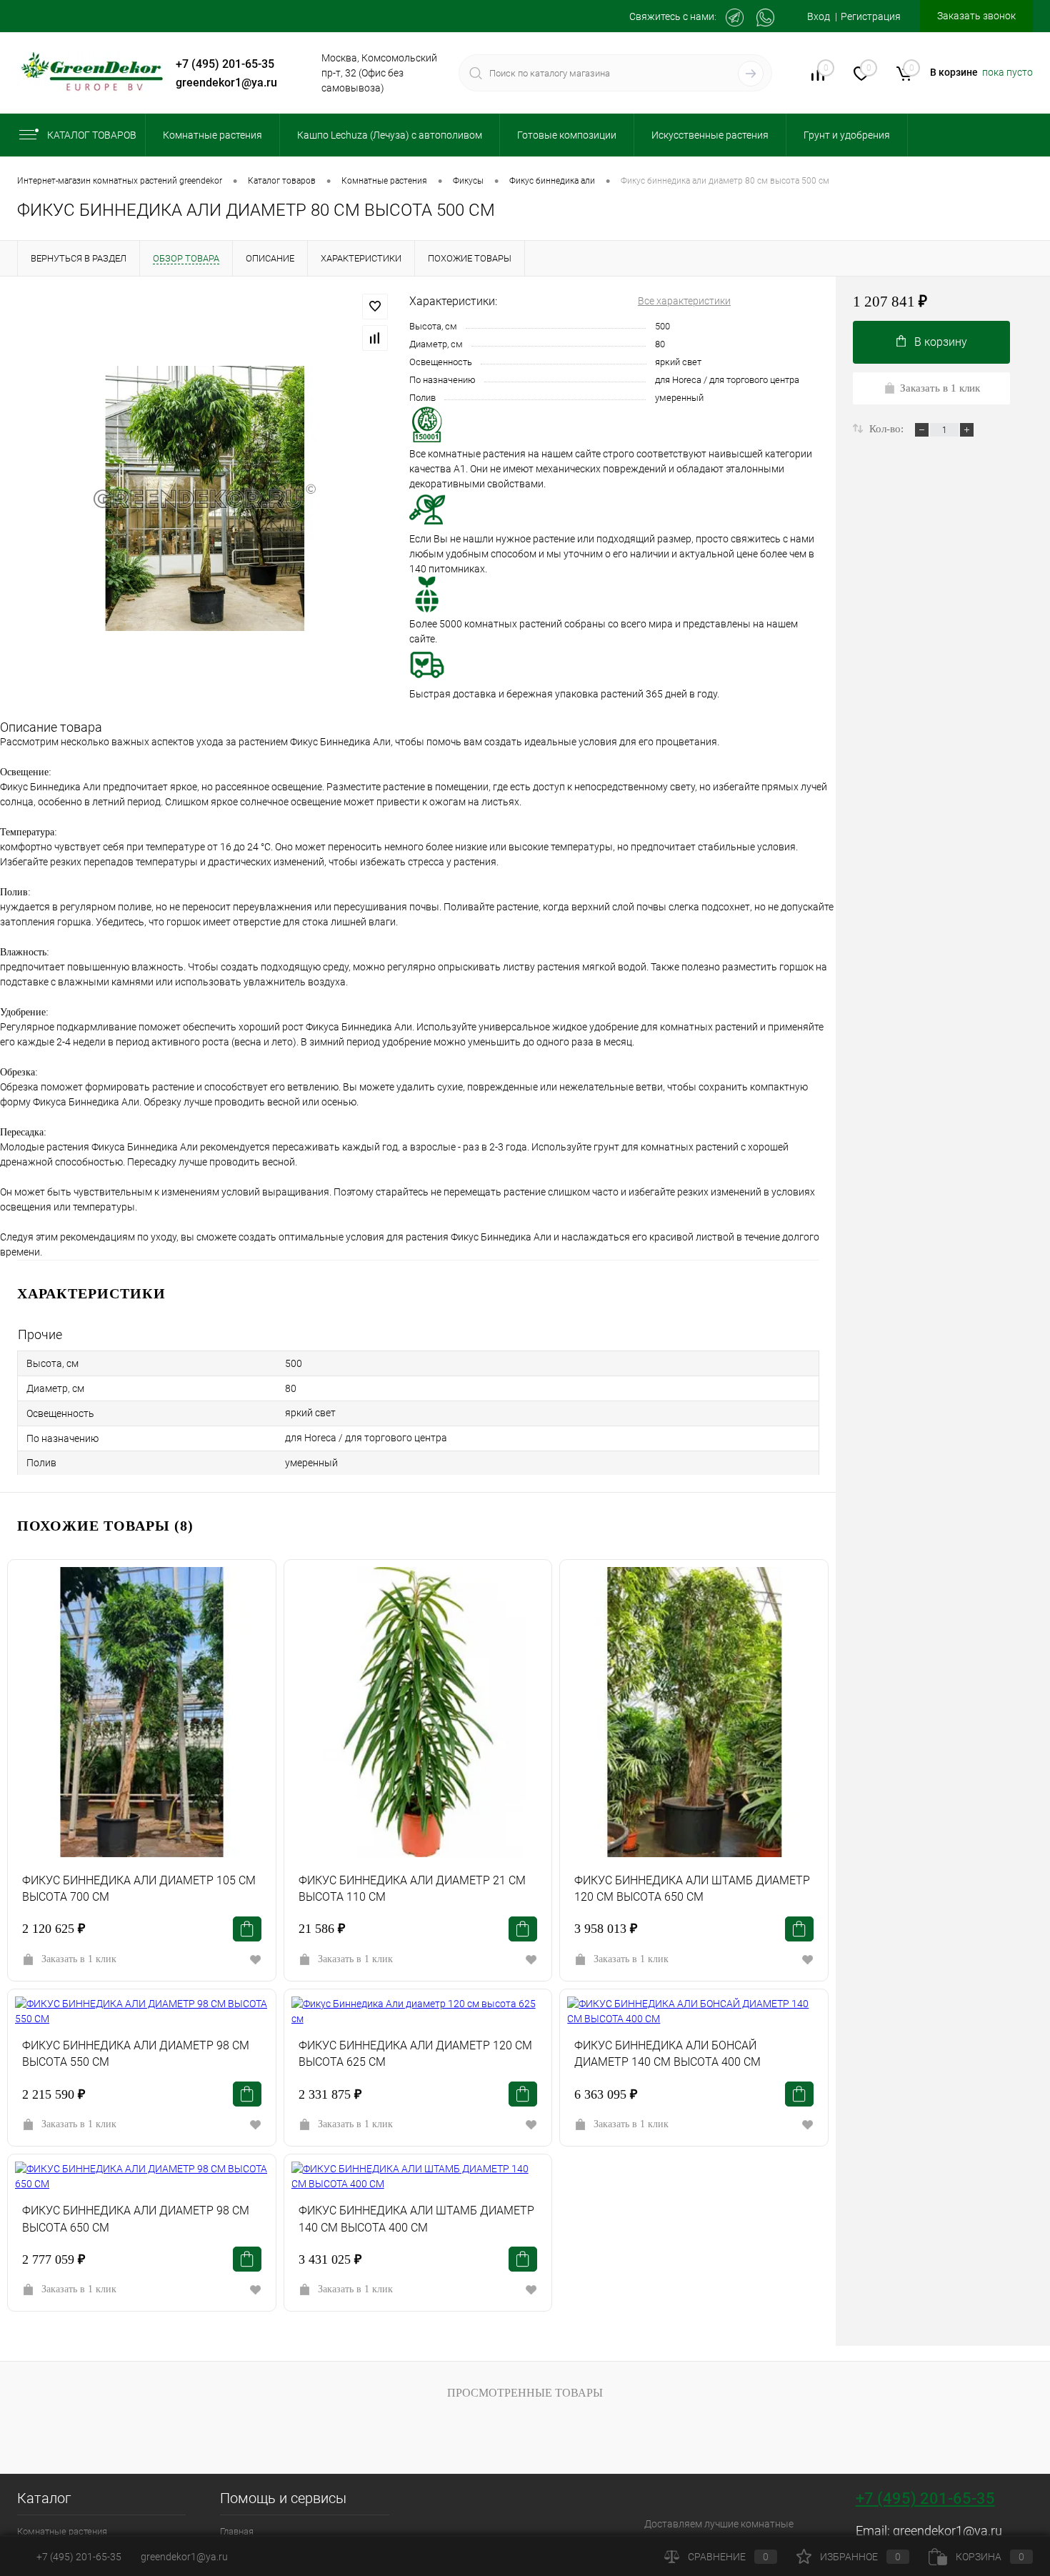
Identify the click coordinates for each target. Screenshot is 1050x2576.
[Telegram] (735, 18)
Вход (819, 16)
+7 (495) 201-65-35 (225, 64)
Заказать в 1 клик (79, 1959)
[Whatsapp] (765, 18)
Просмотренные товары (525, 2393)
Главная (237, 2531)
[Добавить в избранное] (375, 307)
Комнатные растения (62, 2531)
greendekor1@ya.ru (226, 83)
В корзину (941, 342)
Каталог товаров (92, 135)
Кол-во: (888, 429)
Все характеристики (684, 301)
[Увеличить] (205, 498)
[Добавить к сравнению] (375, 338)
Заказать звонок (976, 16)
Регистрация (871, 16)
